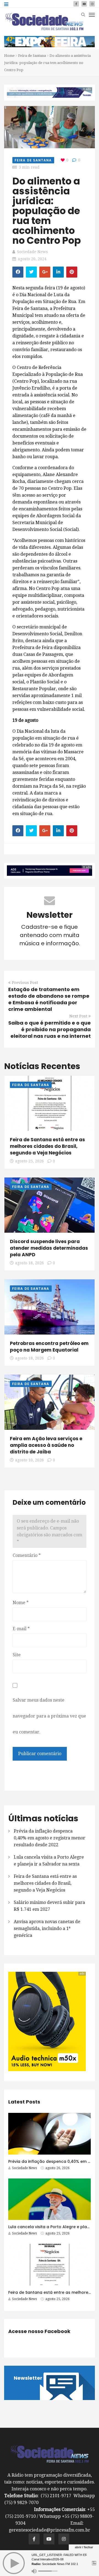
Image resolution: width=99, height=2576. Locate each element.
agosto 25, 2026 (29, 1161)
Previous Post (25, 983)
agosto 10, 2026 (29, 1460)
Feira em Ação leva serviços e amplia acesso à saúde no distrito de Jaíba (46, 1445)
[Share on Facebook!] (18, 272)
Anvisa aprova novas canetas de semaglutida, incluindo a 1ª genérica (47, 1928)
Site (17, 1655)
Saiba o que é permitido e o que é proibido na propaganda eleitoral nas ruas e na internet (50, 1029)
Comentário (27, 1555)
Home (9, 56)
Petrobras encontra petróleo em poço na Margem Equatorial (49, 1347)
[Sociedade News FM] (44, 21)
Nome (21, 1603)
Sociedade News (32, 252)
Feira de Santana (32, 56)
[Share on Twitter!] (31, 272)
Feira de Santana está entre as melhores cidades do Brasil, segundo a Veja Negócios (47, 1146)
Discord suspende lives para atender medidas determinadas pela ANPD (49, 1248)
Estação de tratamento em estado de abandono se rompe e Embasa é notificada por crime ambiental (49, 999)
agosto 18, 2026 (29, 1263)
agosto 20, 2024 (32, 259)
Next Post (78, 1016)
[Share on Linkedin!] (58, 272)
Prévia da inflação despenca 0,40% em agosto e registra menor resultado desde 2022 (50, 1838)
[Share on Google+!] (45, 272)
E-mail (21, 1629)
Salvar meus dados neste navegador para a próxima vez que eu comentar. (49, 1716)
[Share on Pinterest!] (72, 272)
